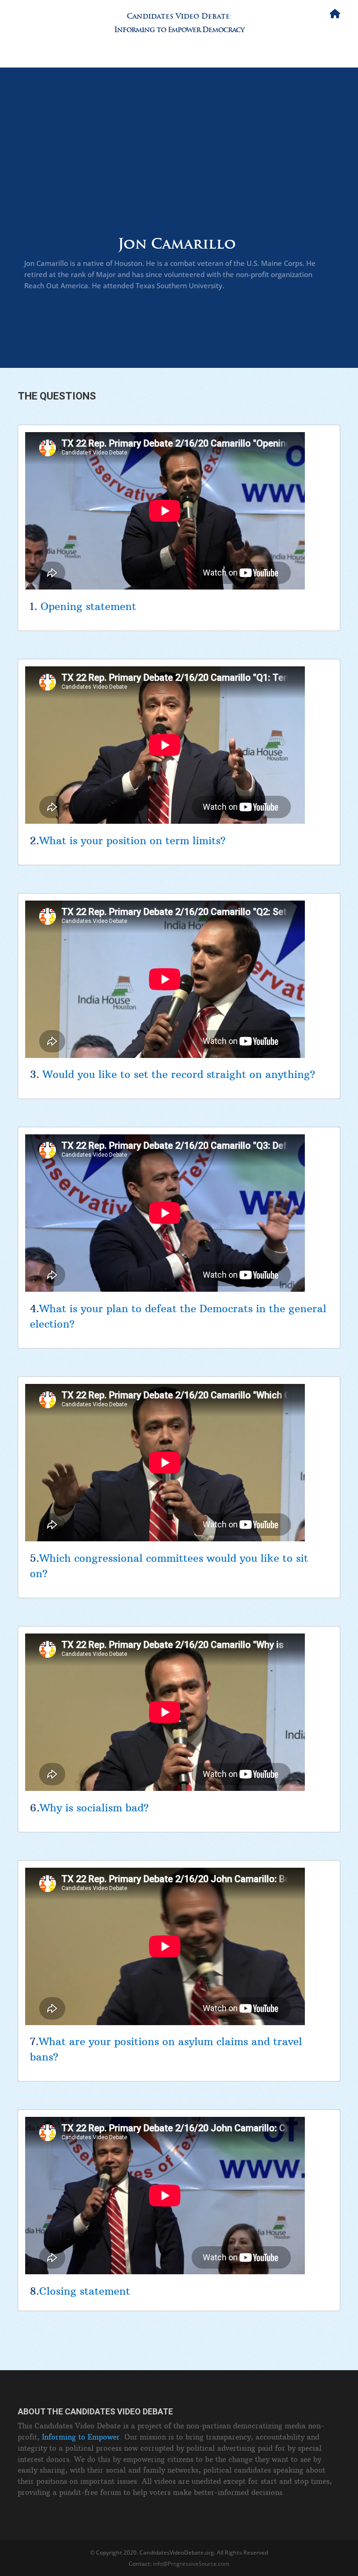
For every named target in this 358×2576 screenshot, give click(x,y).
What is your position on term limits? (132, 841)
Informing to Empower (81, 2437)
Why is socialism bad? (94, 1808)
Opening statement (88, 606)
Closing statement (85, 2291)
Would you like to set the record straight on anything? (179, 1074)
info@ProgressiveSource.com (191, 2564)
